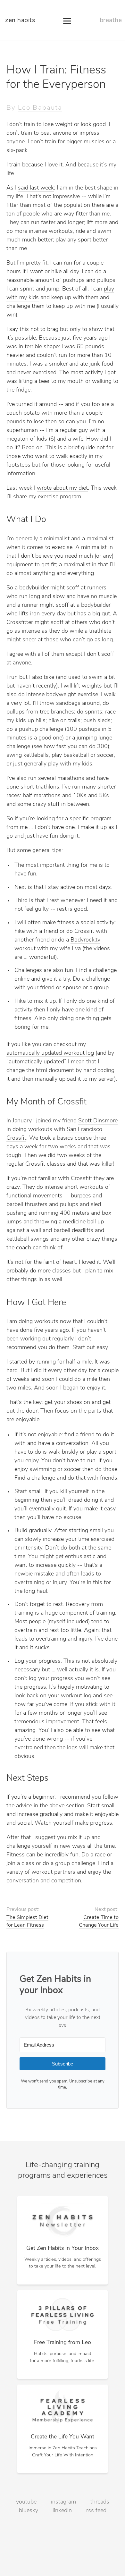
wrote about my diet (62, 488)
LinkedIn (62, 2511)
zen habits (20, 21)
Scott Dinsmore (98, 1121)
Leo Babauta (40, 108)
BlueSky (29, 2511)
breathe (111, 21)
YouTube (26, 2502)
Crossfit (81, 1179)
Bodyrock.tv (85, 940)
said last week (36, 188)
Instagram (63, 2502)
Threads (100, 2502)
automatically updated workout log (50, 1053)
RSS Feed (96, 2511)
